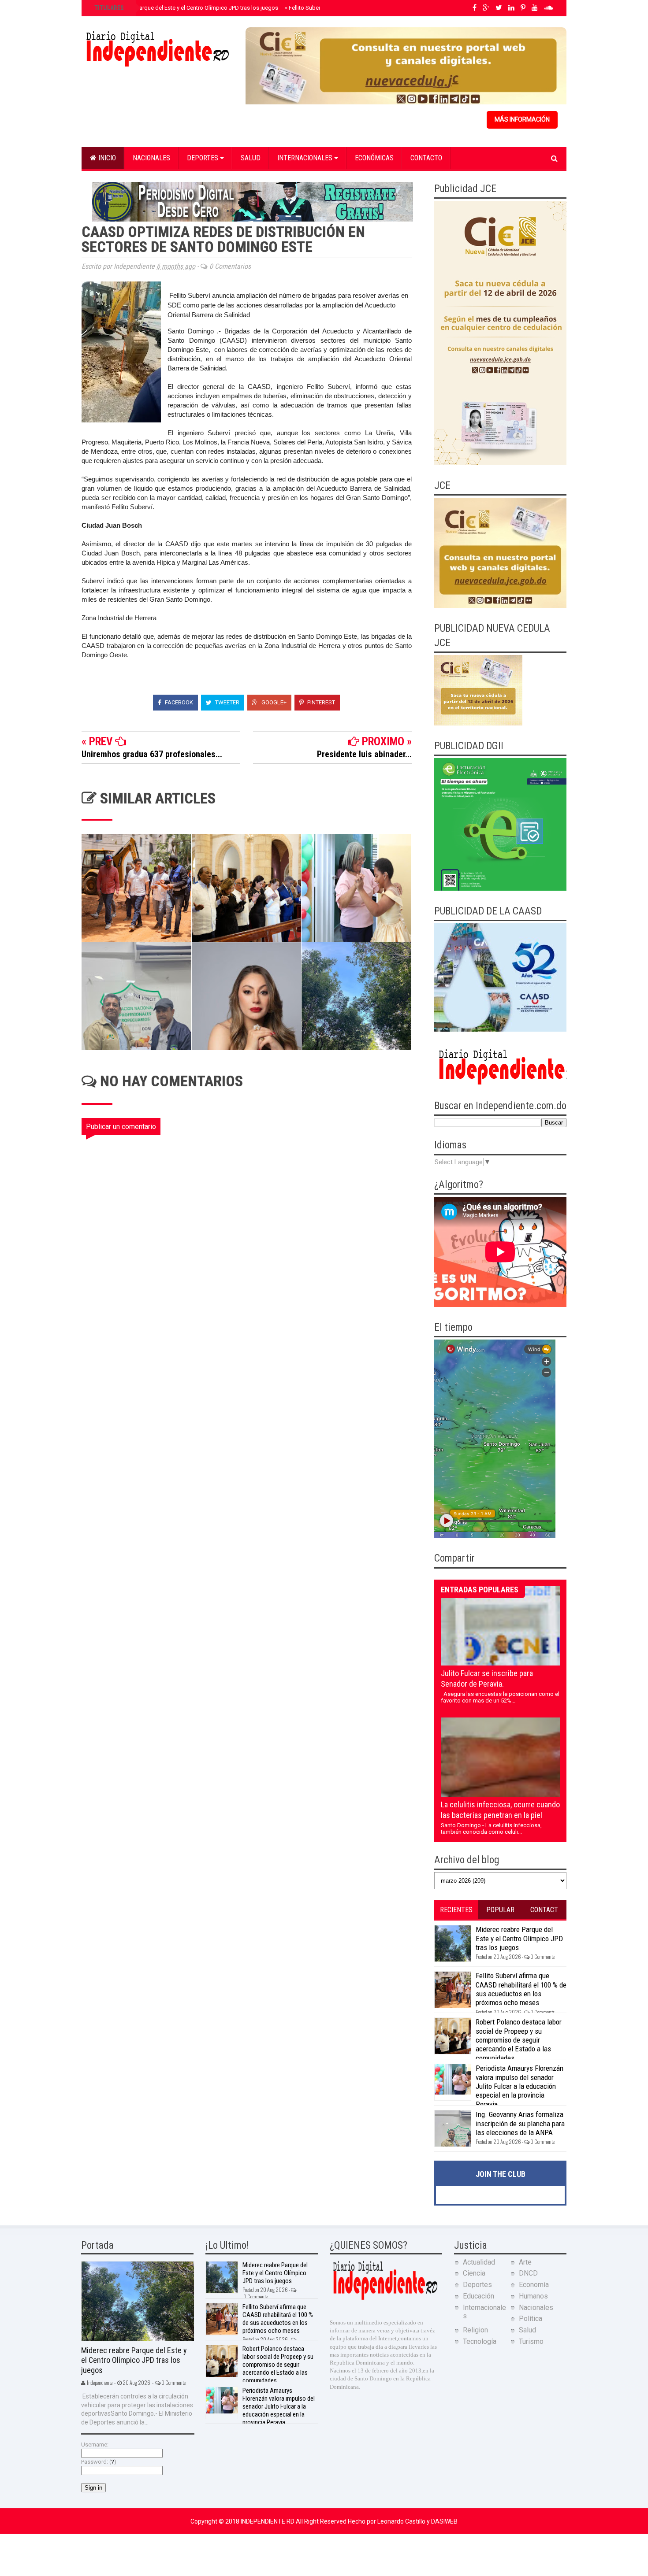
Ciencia (474, 2273)
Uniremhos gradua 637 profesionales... (152, 754)
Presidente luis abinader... (364, 754)
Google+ (273, 702)
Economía (534, 2285)
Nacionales (151, 158)
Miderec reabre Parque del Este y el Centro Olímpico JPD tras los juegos (185, 8)
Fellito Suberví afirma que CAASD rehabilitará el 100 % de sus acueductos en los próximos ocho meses (521, 1989)
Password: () (99, 2462)
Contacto (426, 158)
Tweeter (227, 702)
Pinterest (320, 702)
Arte (525, 2262)
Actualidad (479, 2262)
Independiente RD (268, 2521)
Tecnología (480, 2341)
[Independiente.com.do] (385, 2299)
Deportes (203, 158)
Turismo (531, 2341)
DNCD (528, 2273)
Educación (479, 2296)
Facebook (178, 702)
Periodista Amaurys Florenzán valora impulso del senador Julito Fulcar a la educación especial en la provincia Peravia (520, 2086)
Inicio (106, 158)
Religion (475, 2330)
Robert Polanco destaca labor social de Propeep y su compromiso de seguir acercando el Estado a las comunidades (519, 2040)
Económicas (374, 158)
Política (531, 2319)
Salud (251, 158)
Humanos (533, 2296)
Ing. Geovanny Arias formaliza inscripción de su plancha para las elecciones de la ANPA (520, 2123)
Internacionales (306, 158)
